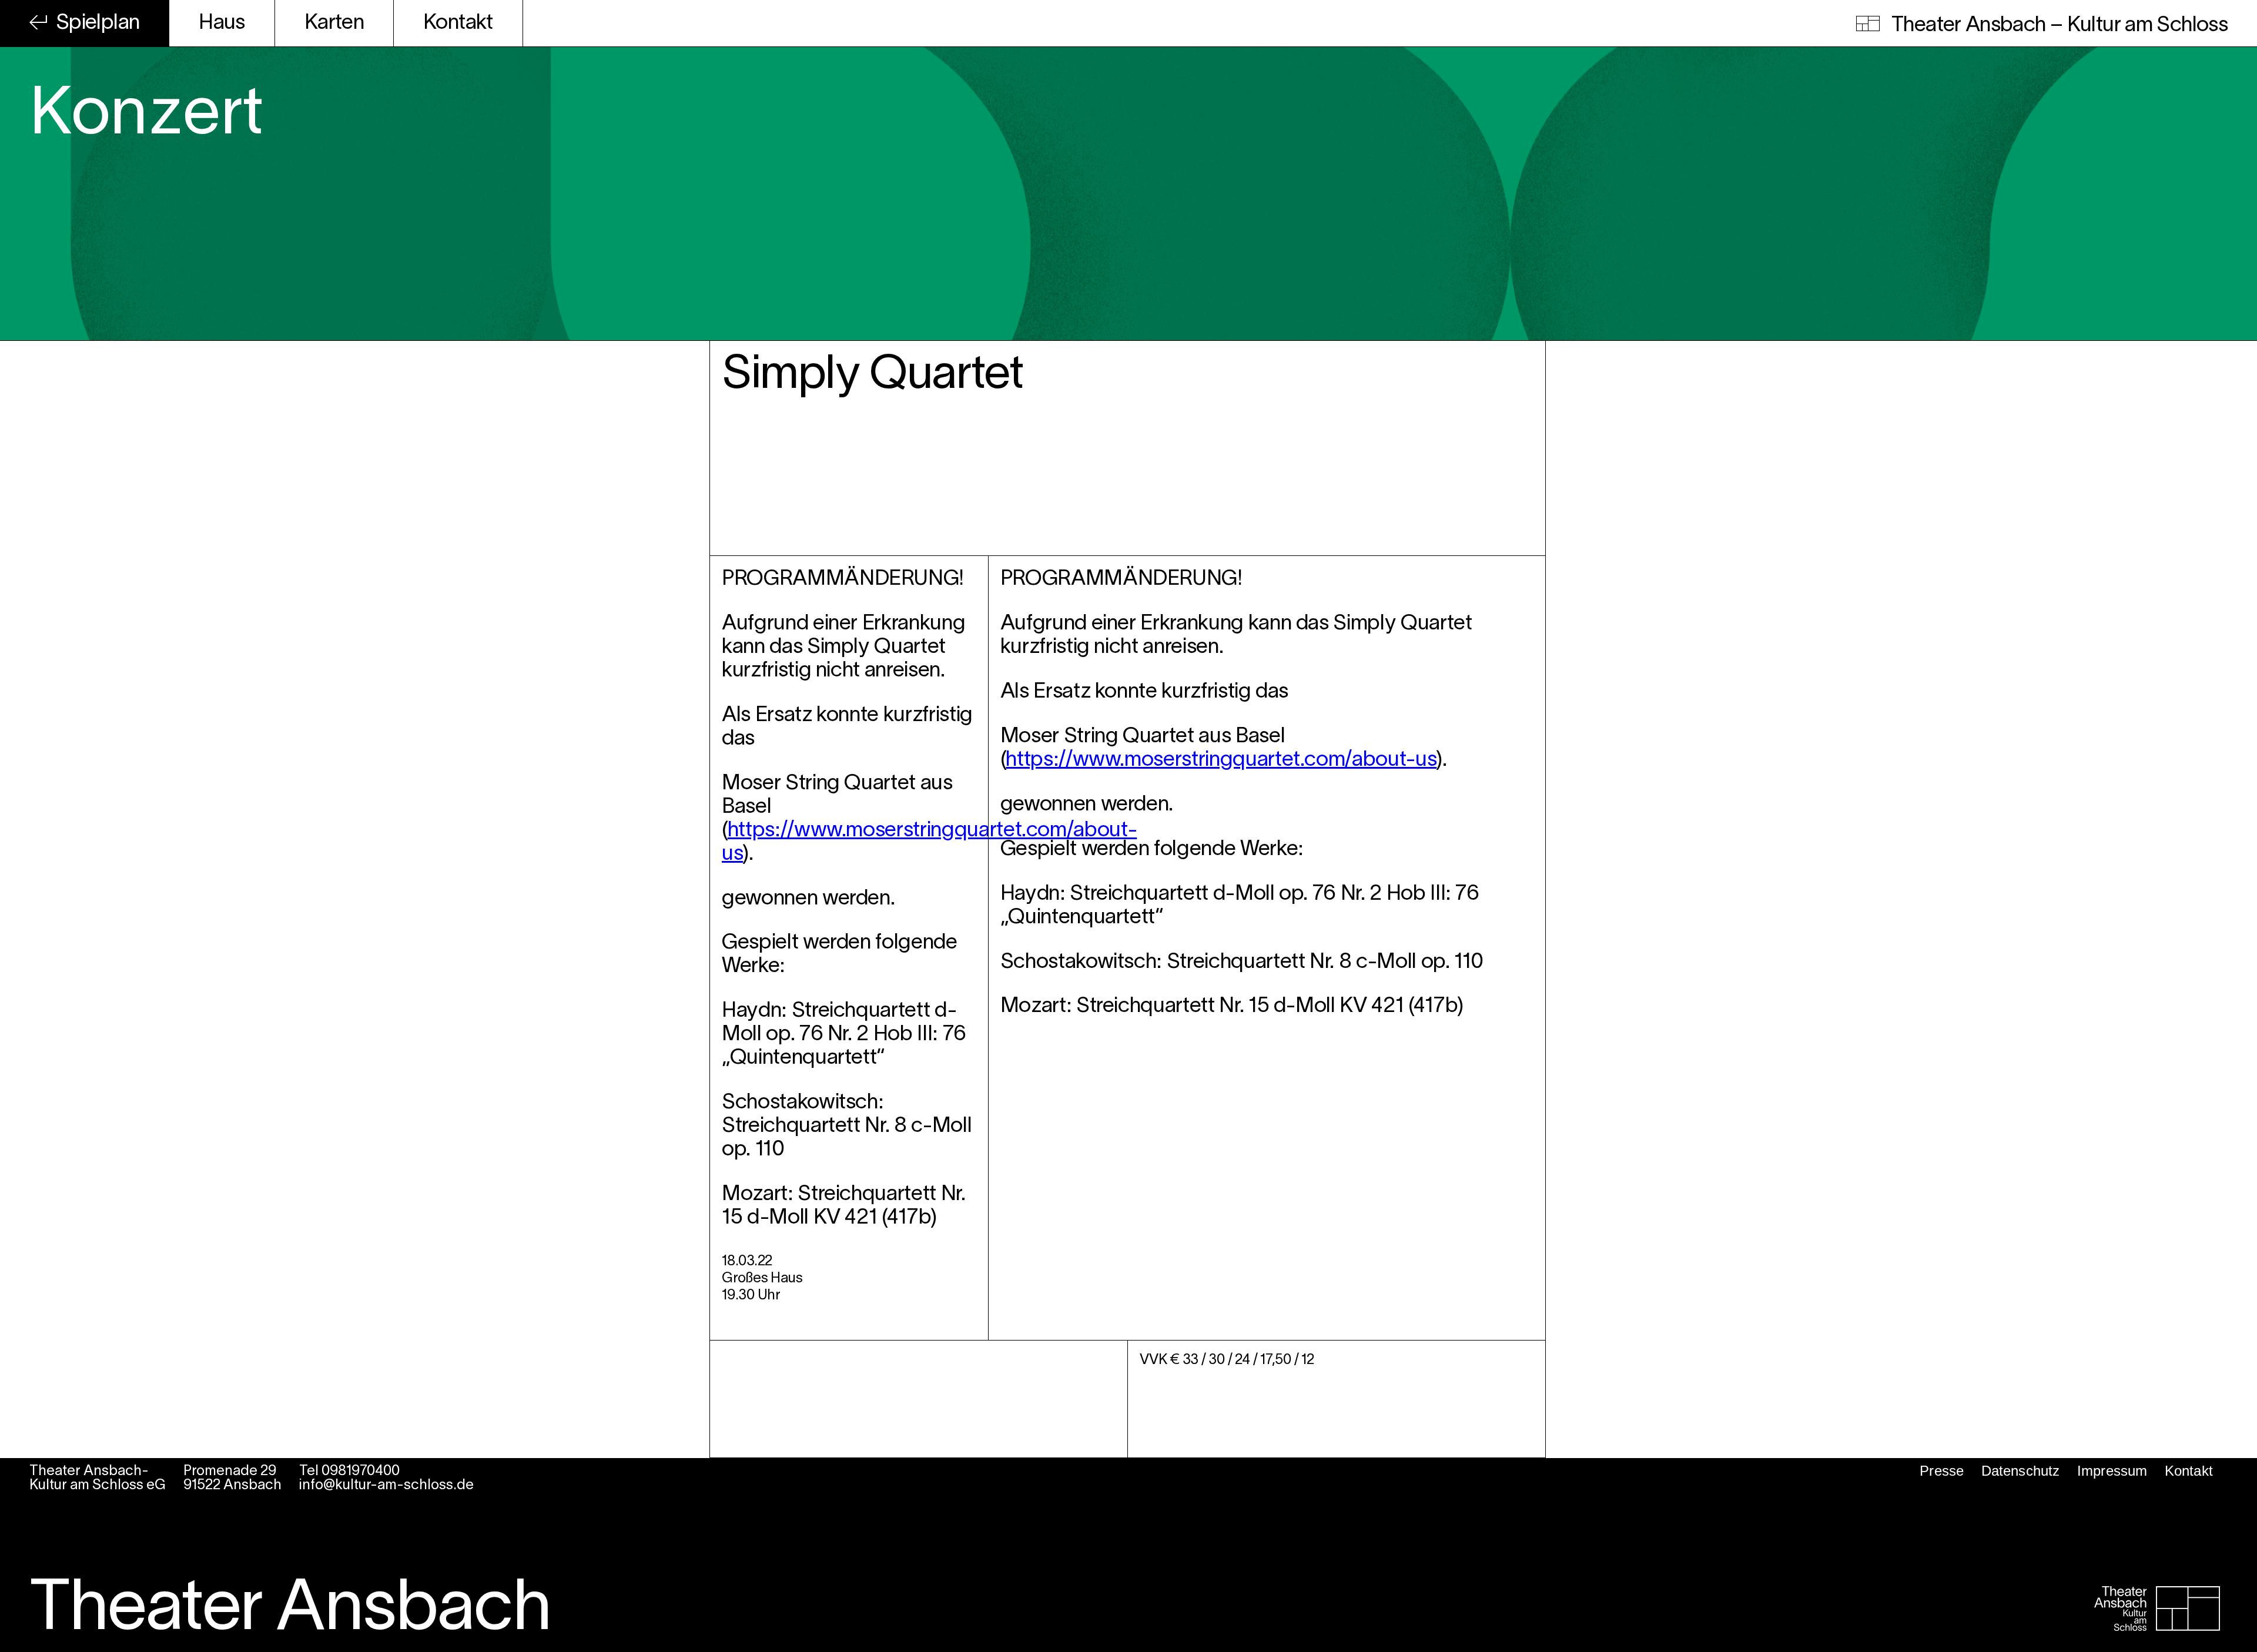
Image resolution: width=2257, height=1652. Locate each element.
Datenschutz (2021, 1471)
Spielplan (98, 23)
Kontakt (458, 23)
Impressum (2112, 1471)
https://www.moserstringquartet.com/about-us (1221, 760)
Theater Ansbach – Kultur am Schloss (2057, 25)
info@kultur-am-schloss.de (386, 1486)
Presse (1942, 1471)
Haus (222, 23)
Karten (334, 23)
